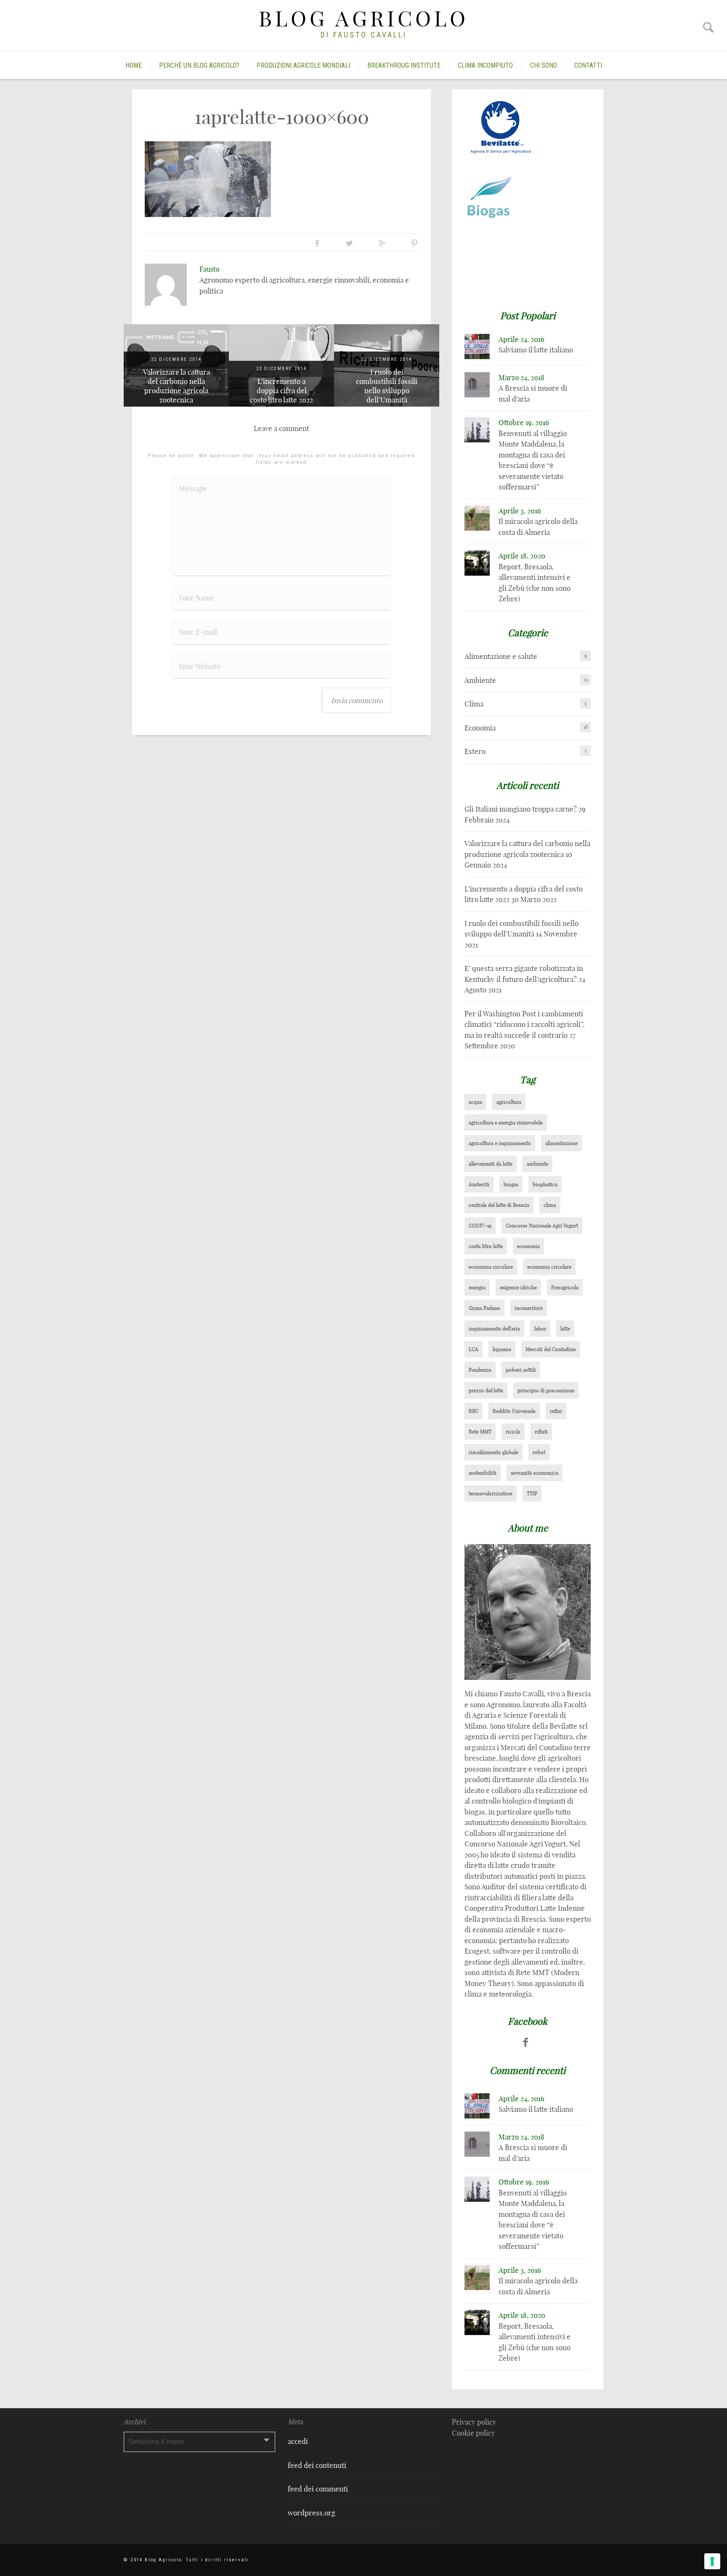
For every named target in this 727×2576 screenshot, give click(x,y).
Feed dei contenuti (317, 2465)
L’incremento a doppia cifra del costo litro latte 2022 (281, 390)
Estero (475, 751)
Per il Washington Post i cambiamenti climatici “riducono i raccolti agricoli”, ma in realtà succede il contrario (524, 1024)
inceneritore (529, 1308)
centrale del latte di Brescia (499, 1205)
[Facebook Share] (317, 243)
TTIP (532, 1493)
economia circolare (491, 1267)
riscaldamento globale (494, 1452)
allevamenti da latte (491, 1164)
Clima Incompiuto (485, 65)
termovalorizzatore (491, 1493)
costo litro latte (486, 1246)
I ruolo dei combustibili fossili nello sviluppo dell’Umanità (387, 386)
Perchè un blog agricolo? (199, 65)
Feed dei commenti (318, 2489)
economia (528, 1246)
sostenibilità (483, 1473)
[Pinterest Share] (414, 243)
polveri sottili (521, 1370)
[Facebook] (525, 2042)
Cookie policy (474, 2433)
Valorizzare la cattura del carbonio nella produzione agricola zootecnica (176, 386)
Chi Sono (544, 65)
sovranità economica (535, 1473)
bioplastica (545, 1184)
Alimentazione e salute (501, 656)
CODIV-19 (480, 1226)
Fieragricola (565, 1287)
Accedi (298, 2441)
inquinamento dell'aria (494, 1329)
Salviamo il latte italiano (536, 350)
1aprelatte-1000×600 (282, 117)
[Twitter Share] (349, 243)
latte (565, 1329)
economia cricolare (549, 1267)
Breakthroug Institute (404, 65)
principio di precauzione (546, 1390)
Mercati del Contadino (551, 1349)
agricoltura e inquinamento (500, 1143)
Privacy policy (474, 2422)
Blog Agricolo (364, 19)
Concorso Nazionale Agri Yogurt (542, 1226)
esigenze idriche (518, 1287)
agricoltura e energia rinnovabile (506, 1123)
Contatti (588, 65)
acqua (475, 1102)
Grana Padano (484, 1308)
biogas (511, 1184)
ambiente (537, 1164)
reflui (556, 1411)
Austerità (479, 1184)
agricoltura (509, 1102)
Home (134, 65)
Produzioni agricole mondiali (303, 65)
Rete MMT (480, 1432)
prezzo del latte (486, 1390)
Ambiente (480, 680)
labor (540, 1329)
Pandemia (480, 1370)
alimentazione (561, 1143)
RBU (474, 1411)
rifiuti (541, 1432)
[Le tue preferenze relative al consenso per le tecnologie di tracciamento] (712, 2561)
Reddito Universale (514, 1411)
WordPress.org (312, 2513)
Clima (474, 704)
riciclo (513, 1432)
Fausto (210, 269)
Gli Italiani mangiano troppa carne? (521, 809)
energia (477, 1287)
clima (550, 1205)
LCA (474, 1349)
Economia (480, 728)
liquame (502, 1349)
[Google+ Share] (382, 243)
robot (539, 1452)
